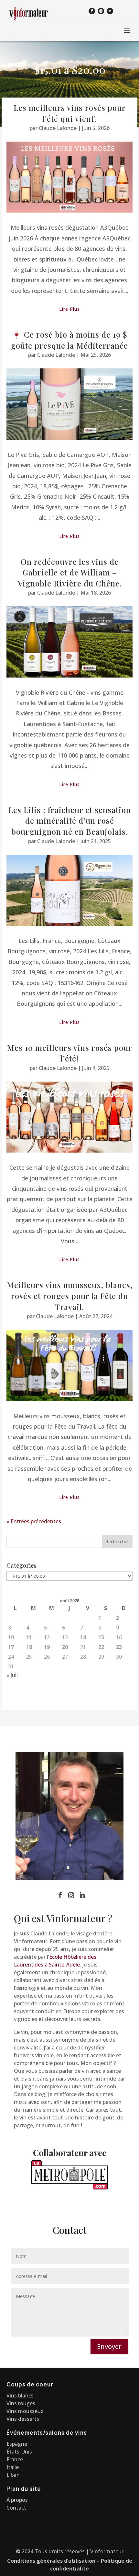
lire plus (69, 309)
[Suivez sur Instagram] (101, 11)
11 (29, 1637)
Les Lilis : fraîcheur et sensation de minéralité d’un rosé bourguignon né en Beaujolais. (70, 821)
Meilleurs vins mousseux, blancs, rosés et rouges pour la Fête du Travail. (70, 1296)
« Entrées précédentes (34, 1521)
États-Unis (19, 2452)
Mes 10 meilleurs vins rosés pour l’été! (70, 1053)
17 (11, 1647)
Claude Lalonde (58, 128)
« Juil (12, 1675)
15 (101, 1637)
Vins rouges (21, 2403)
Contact (16, 2508)
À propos (17, 2500)
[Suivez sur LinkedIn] (110, 11)
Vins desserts (23, 2419)
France (15, 2459)
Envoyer (109, 2346)
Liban (13, 2475)
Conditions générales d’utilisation (51, 2561)
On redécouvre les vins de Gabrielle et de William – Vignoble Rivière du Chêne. (70, 572)
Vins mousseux (25, 2411)
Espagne (17, 2444)
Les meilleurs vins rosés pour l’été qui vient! (70, 113)
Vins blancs (20, 2396)
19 (47, 1647)
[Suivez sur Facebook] (92, 11)
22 (101, 1647)
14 (83, 1637)
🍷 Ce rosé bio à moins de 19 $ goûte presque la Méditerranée (69, 340)
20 (65, 1647)
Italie (13, 2467)
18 (29, 1647)
